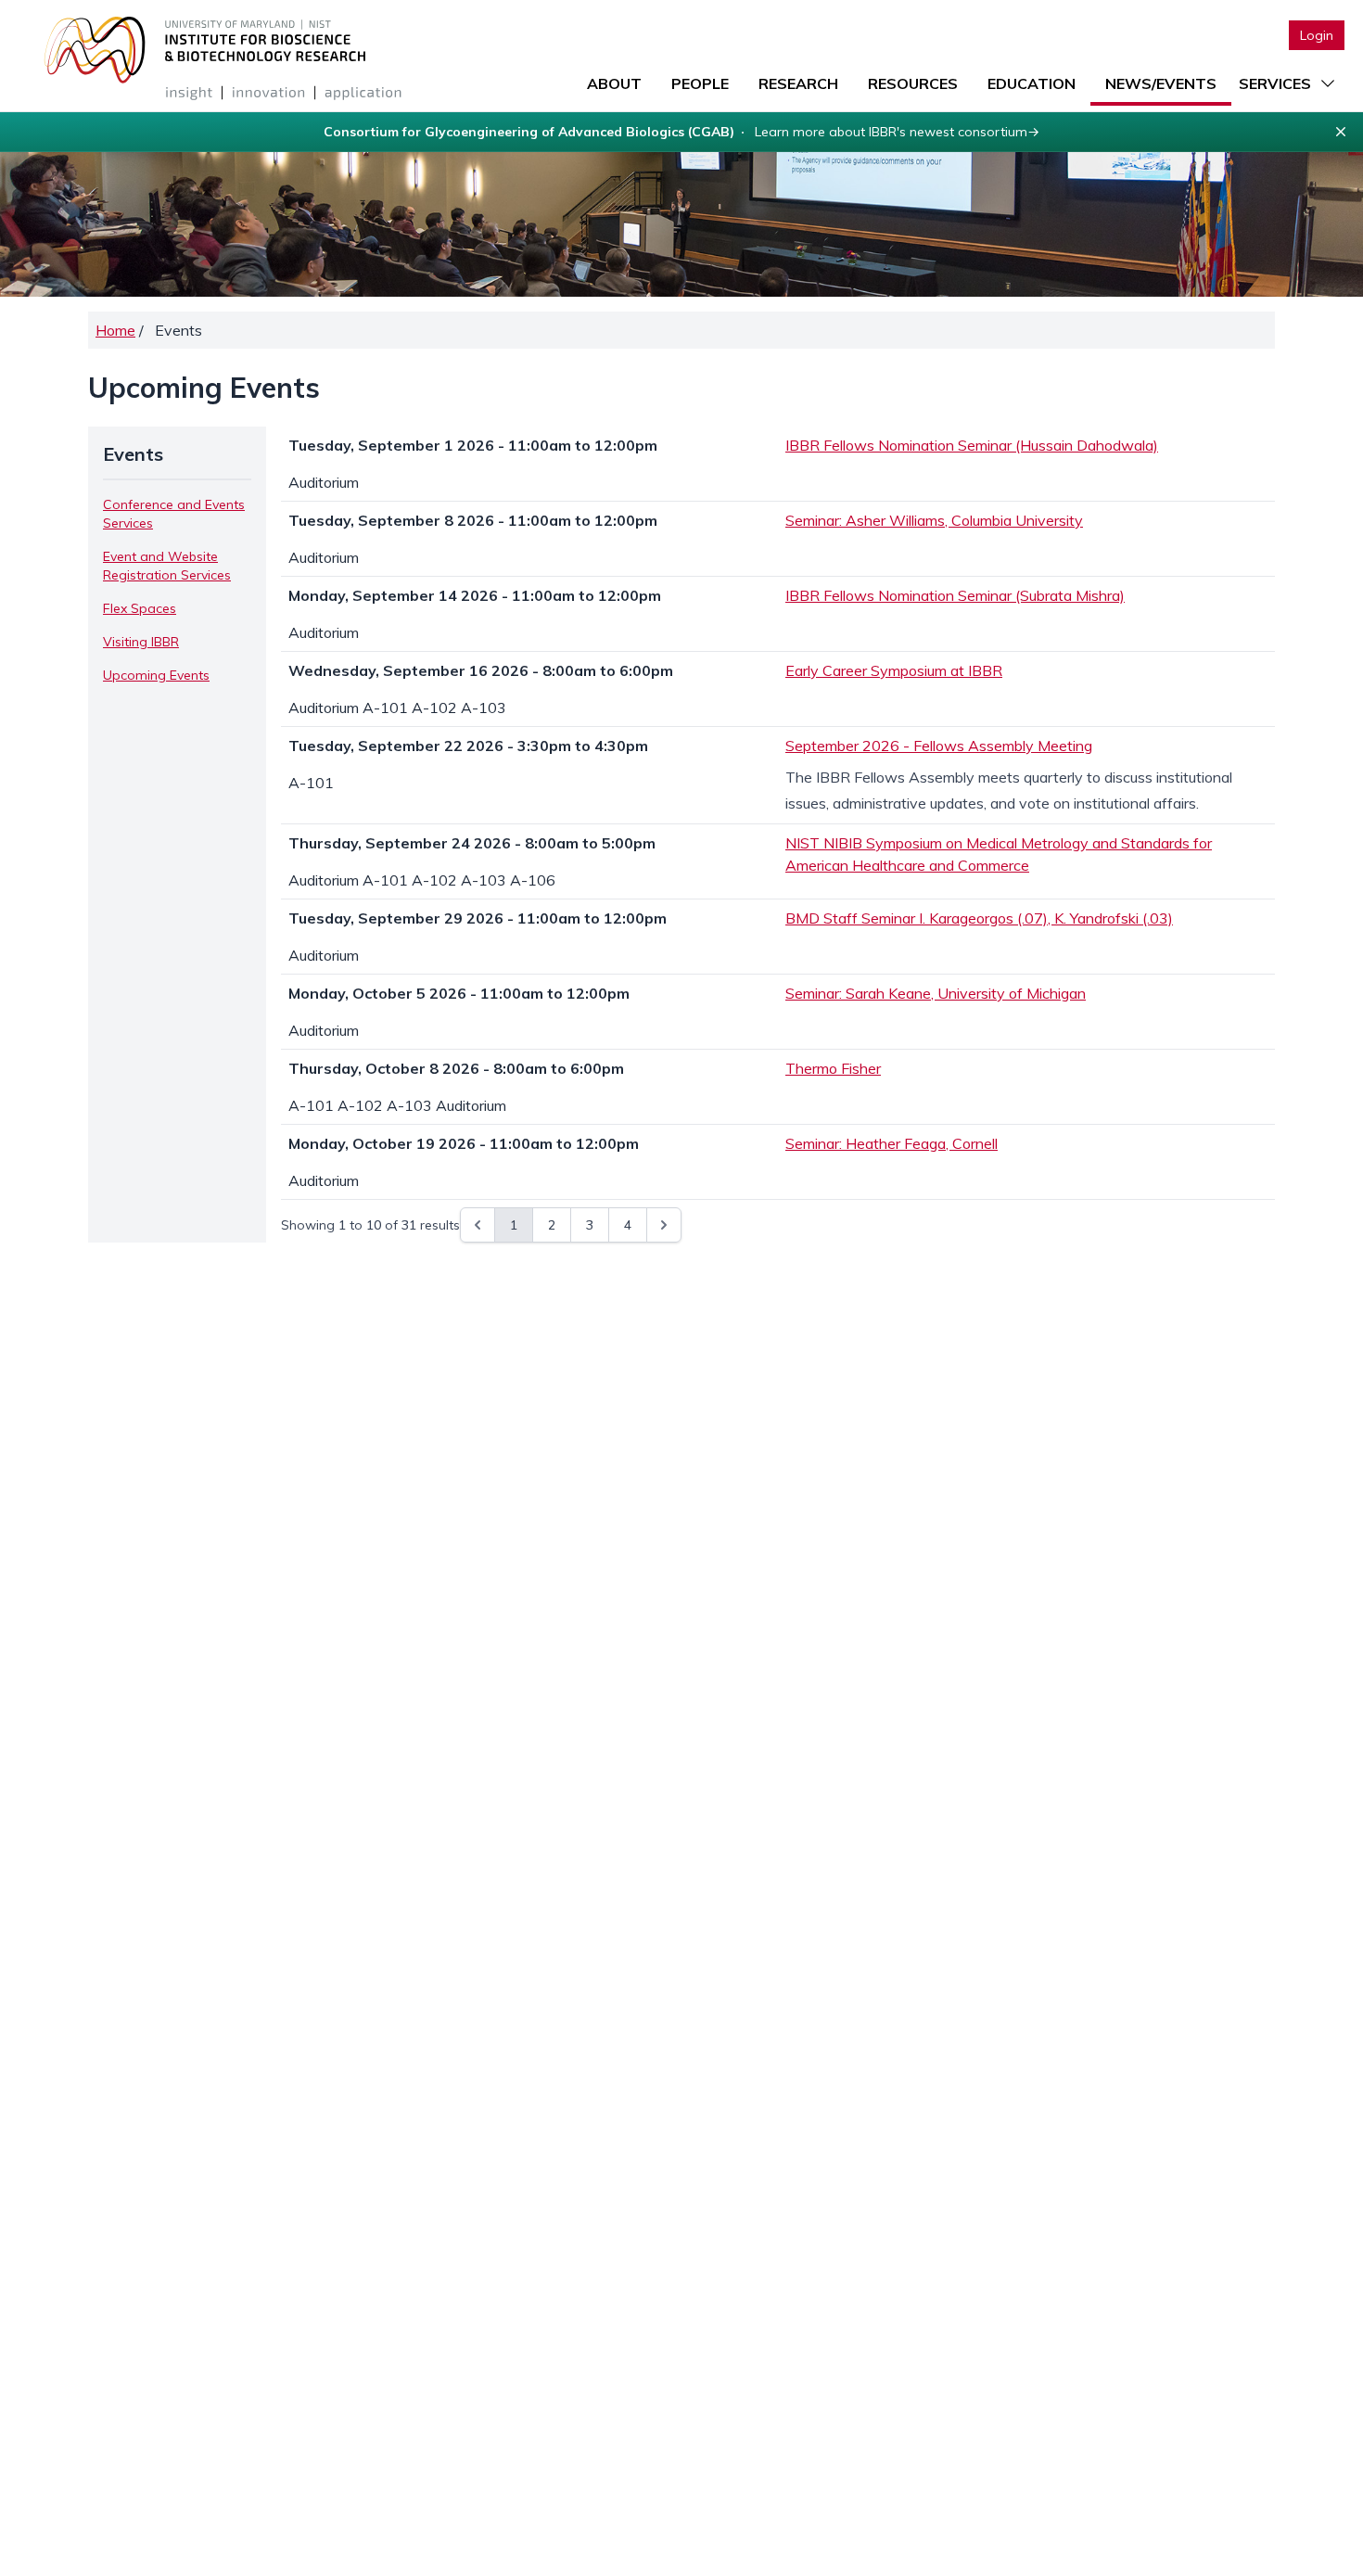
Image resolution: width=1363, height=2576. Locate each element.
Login (1317, 35)
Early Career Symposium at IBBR (894, 670)
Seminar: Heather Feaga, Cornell (892, 1143)
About (614, 83)
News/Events (1161, 83)
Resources (913, 83)
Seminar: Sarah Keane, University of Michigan (936, 993)
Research (798, 83)
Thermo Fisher (833, 1068)
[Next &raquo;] (664, 1225)
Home (115, 330)
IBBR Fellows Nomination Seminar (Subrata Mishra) (955, 595)
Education (1032, 83)
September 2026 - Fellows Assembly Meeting (939, 746)
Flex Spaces (140, 608)
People (700, 83)
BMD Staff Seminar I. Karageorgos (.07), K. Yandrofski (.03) (979, 918)
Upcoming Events (156, 675)
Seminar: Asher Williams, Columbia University (934, 520)
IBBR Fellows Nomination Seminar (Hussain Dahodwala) (972, 445)
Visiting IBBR (141, 642)
